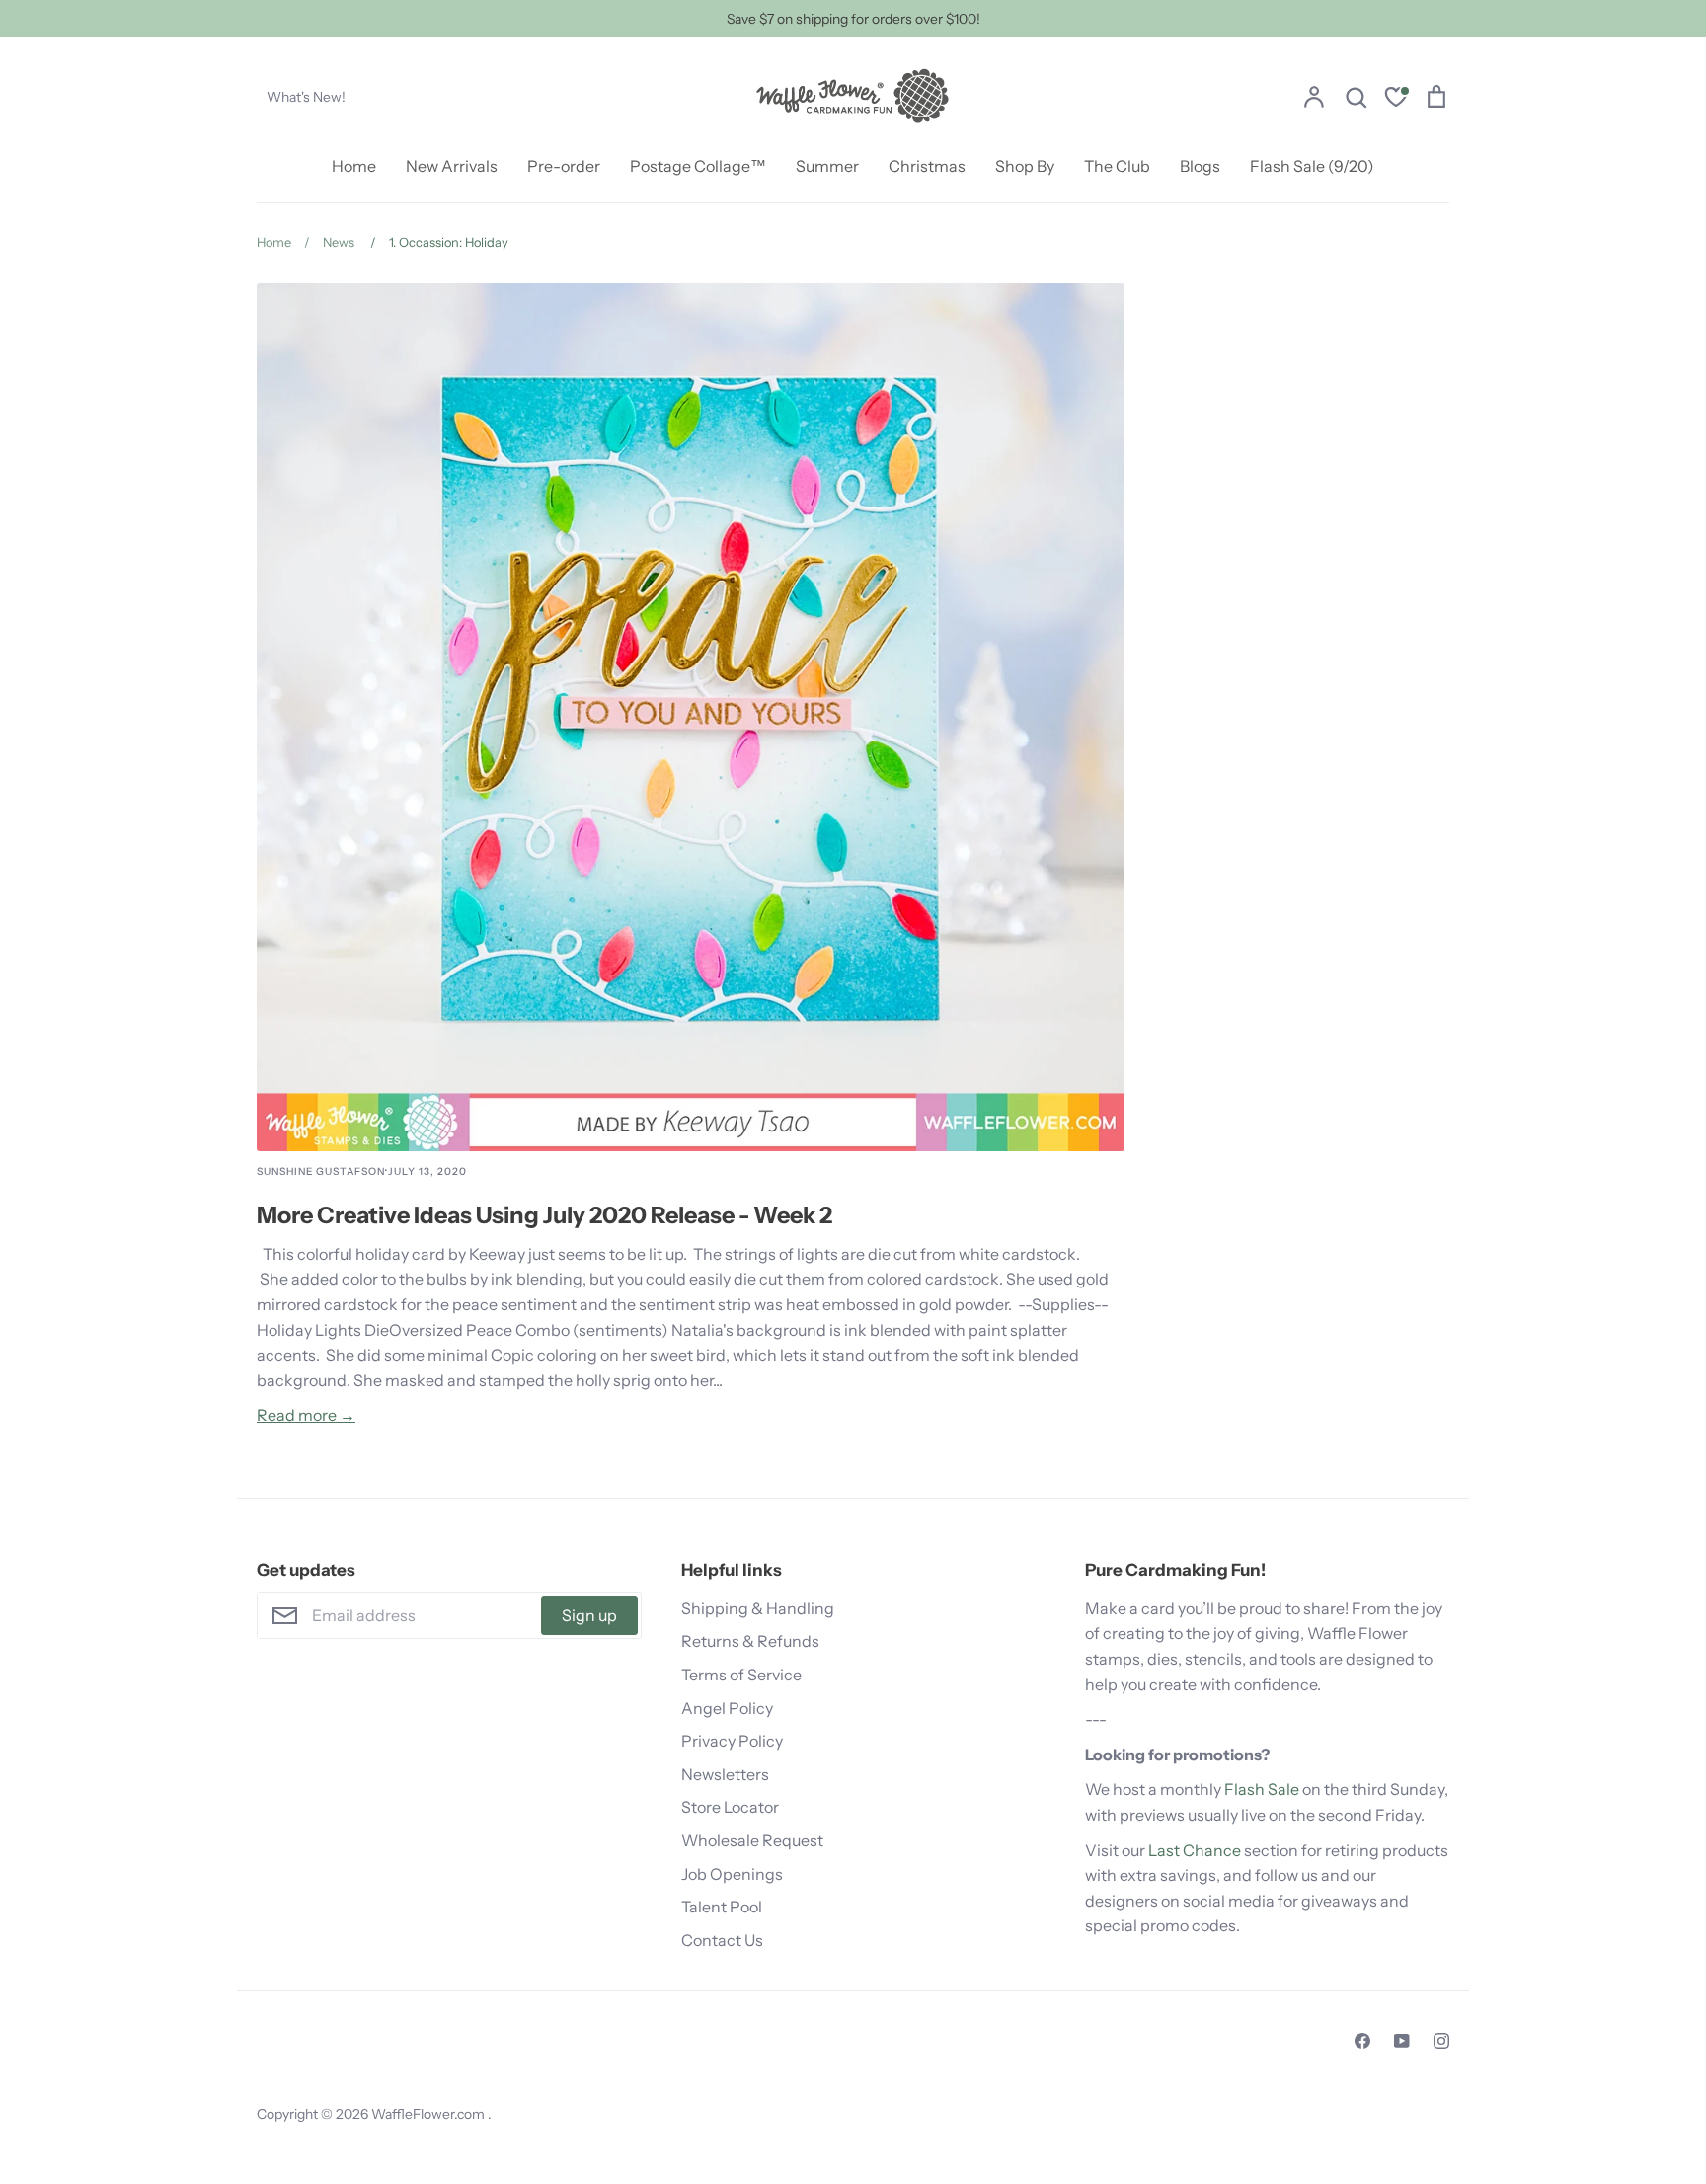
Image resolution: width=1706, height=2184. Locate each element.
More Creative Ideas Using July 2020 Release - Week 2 (544, 1215)
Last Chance (1195, 1850)
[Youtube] (1402, 2041)
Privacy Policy (732, 1741)
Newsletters (725, 1774)
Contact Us (722, 1940)
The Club (1117, 166)
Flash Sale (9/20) (1312, 166)
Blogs (1200, 166)
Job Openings (732, 1874)
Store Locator (730, 1807)
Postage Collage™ (698, 166)
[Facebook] (1362, 2041)
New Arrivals (452, 166)
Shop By (1025, 166)
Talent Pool (722, 1907)
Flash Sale (1262, 1789)
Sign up (589, 1615)
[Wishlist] (1396, 99)
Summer (827, 166)
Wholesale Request (752, 1840)
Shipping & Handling (758, 1608)
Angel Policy (727, 1708)
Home (354, 166)
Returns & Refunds (750, 1641)
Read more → (306, 1415)
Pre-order (564, 166)
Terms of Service (741, 1675)
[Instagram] (1441, 2041)
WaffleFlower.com (429, 2114)
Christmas (927, 166)
